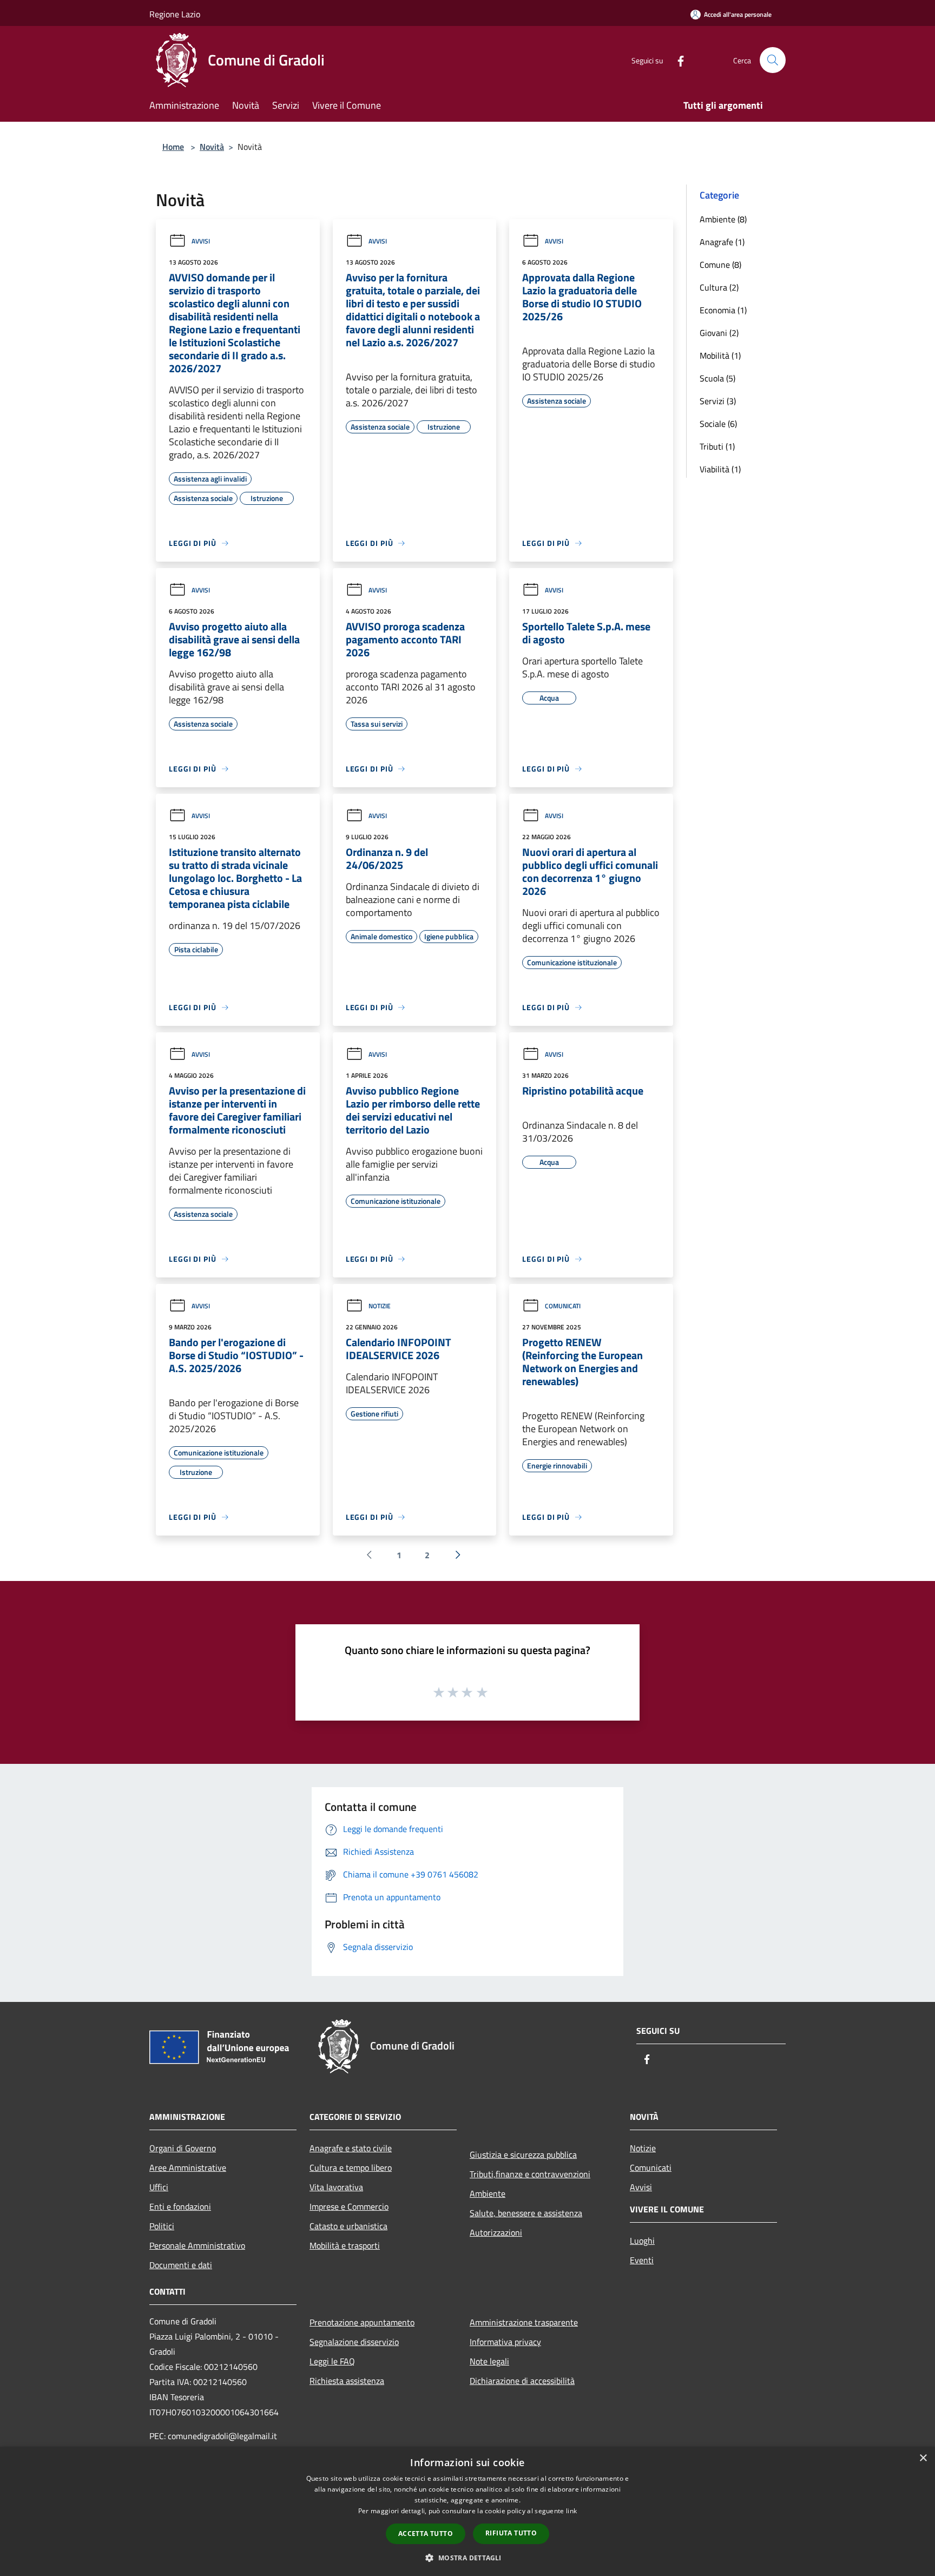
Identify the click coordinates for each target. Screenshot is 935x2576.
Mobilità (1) (720, 355)
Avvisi (201, 241)
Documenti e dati (181, 2265)
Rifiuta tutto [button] (511, 2533)
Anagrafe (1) (722, 242)
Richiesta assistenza (347, 2381)
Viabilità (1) (720, 469)
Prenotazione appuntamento (362, 2322)
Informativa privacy (505, 2342)
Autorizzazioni (496, 2232)
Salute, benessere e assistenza (526, 2213)
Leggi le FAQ (332, 2361)
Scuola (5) (717, 378)
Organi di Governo (183, 2148)
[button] (467, 2558)
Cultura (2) (719, 287)
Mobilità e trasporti (345, 2245)
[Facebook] (676, 60)
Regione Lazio (175, 14)
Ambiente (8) (723, 219)
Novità (212, 147)
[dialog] (467, 2511)
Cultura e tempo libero (351, 2167)
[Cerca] (773, 60)
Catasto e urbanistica (348, 2226)
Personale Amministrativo (197, 2245)
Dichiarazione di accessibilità (522, 2381)
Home (173, 147)
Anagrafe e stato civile (351, 2148)
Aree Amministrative (188, 2167)
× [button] (923, 2458)
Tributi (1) (717, 446)
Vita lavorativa (336, 2187)
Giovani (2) (719, 333)
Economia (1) (723, 310)
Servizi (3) (718, 401)
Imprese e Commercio (349, 2206)
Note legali (489, 2361)
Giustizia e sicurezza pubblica (523, 2155)
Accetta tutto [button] (426, 2534)
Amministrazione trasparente (524, 2322)
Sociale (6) (718, 424)
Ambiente (488, 2193)
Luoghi (642, 2241)
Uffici (159, 2187)
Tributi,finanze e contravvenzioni (530, 2174)
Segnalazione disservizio (354, 2342)
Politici (162, 2226)
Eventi (642, 2260)
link (571, 2511)
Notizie (380, 1306)
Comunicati (563, 1306)
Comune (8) (720, 265)
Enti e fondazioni (180, 2206)
